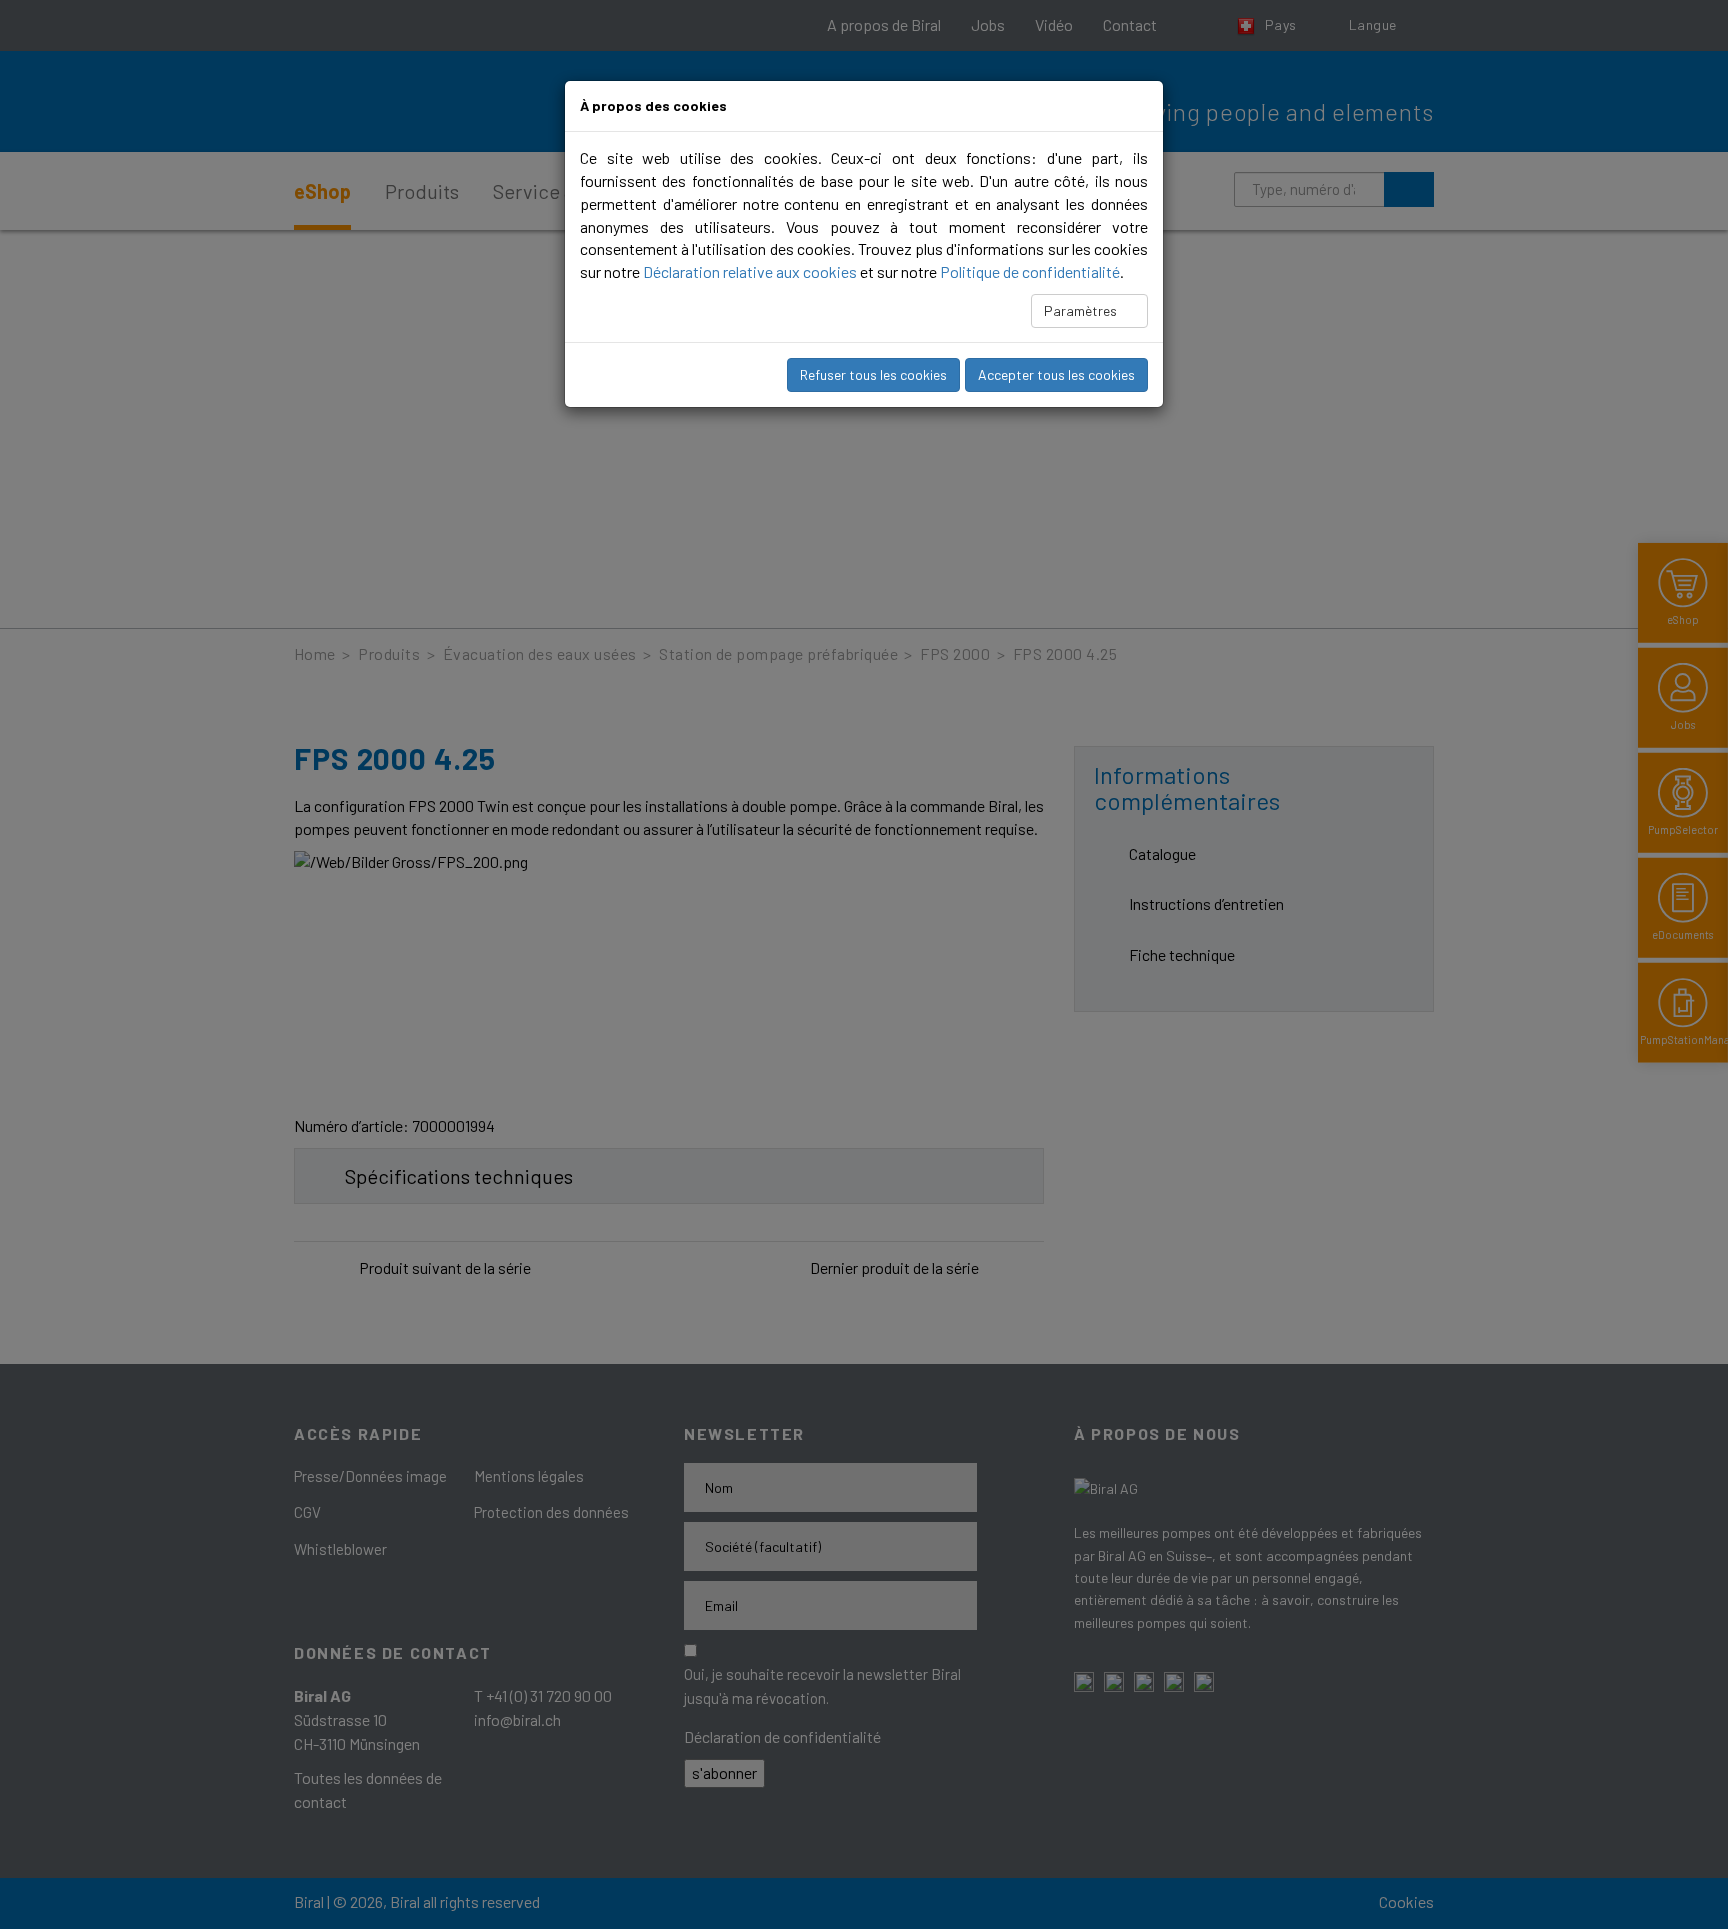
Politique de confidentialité (1030, 271)
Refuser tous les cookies (873, 374)
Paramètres (1082, 310)
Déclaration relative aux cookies (750, 271)
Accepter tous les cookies (1056, 374)
